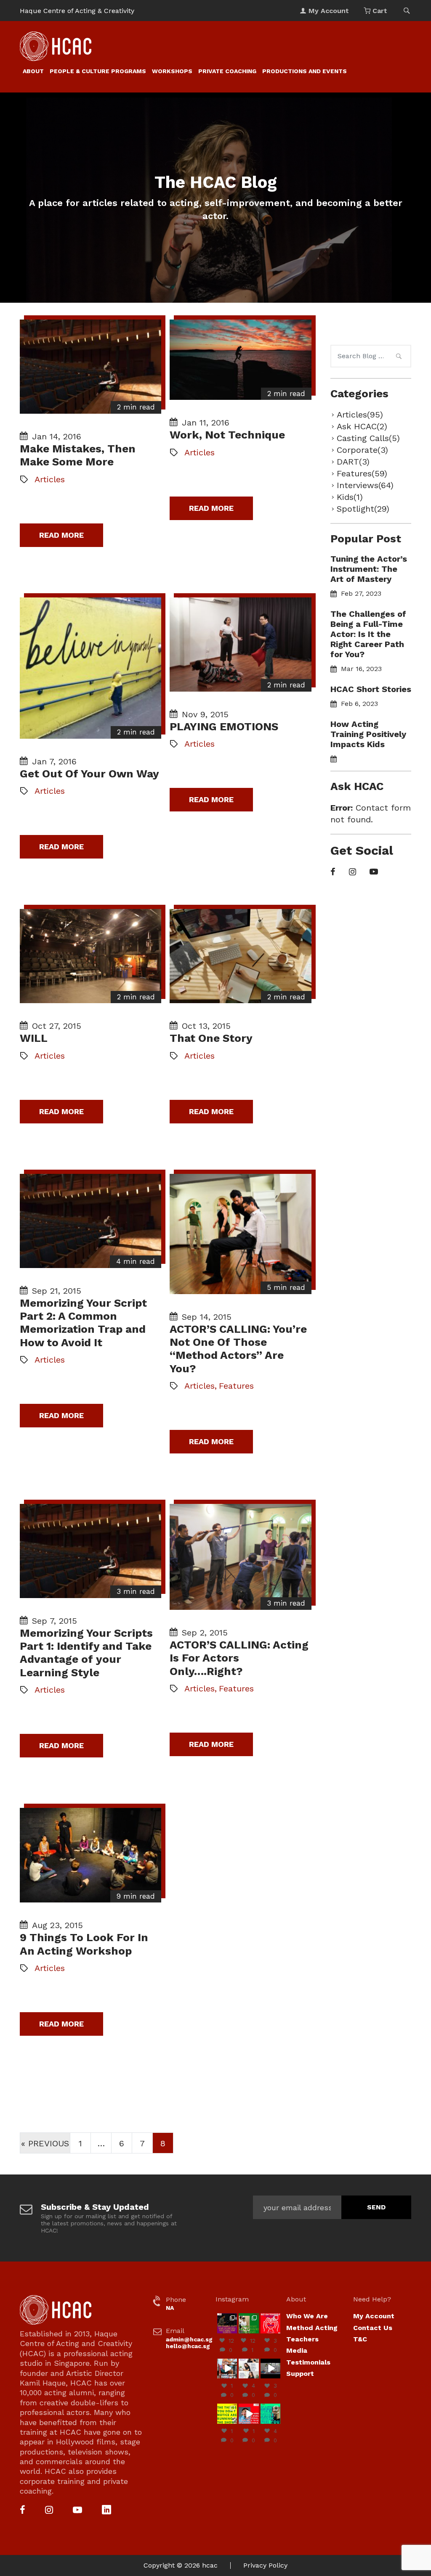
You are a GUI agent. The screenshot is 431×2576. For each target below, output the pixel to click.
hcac (210, 2565)
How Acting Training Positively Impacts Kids (368, 734)
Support (300, 2374)
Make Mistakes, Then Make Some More (78, 455)
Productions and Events (305, 71)
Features (236, 1386)
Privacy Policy (265, 2565)
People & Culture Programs (98, 71)
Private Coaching (227, 71)
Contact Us (373, 2328)
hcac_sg (227, 2317)
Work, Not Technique (227, 435)
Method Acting (312, 2328)
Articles (50, 479)
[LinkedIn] (106, 2511)
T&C (360, 2339)
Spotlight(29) (363, 509)
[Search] (399, 357)
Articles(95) (360, 415)
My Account (374, 2316)
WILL (34, 1038)
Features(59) (362, 473)
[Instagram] (353, 872)
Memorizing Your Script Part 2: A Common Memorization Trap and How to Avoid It (83, 1323)
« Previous (45, 2143)
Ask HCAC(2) (362, 426)
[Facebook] (333, 872)
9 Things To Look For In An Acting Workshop (84, 1944)
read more (61, 535)
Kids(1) (350, 497)
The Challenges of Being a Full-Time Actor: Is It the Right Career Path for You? (368, 634)
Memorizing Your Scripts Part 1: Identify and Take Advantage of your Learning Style (86, 1653)
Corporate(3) (362, 450)
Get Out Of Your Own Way (89, 774)
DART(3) (353, 462)
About (33, 71)
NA (170, 2308)
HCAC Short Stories (371, 689)
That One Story (211, 1038)
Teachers (302, 2339)
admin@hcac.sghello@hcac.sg (189, 2343)
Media (297, 2350)
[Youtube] (374, 872)
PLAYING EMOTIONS (224, 727)
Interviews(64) (365, 485)
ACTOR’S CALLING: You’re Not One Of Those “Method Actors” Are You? (238, 1349)
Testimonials (308, 2362)
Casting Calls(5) (368, 438)
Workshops (172, 71)
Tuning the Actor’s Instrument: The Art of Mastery (369, 569)
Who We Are (307, 2316)
